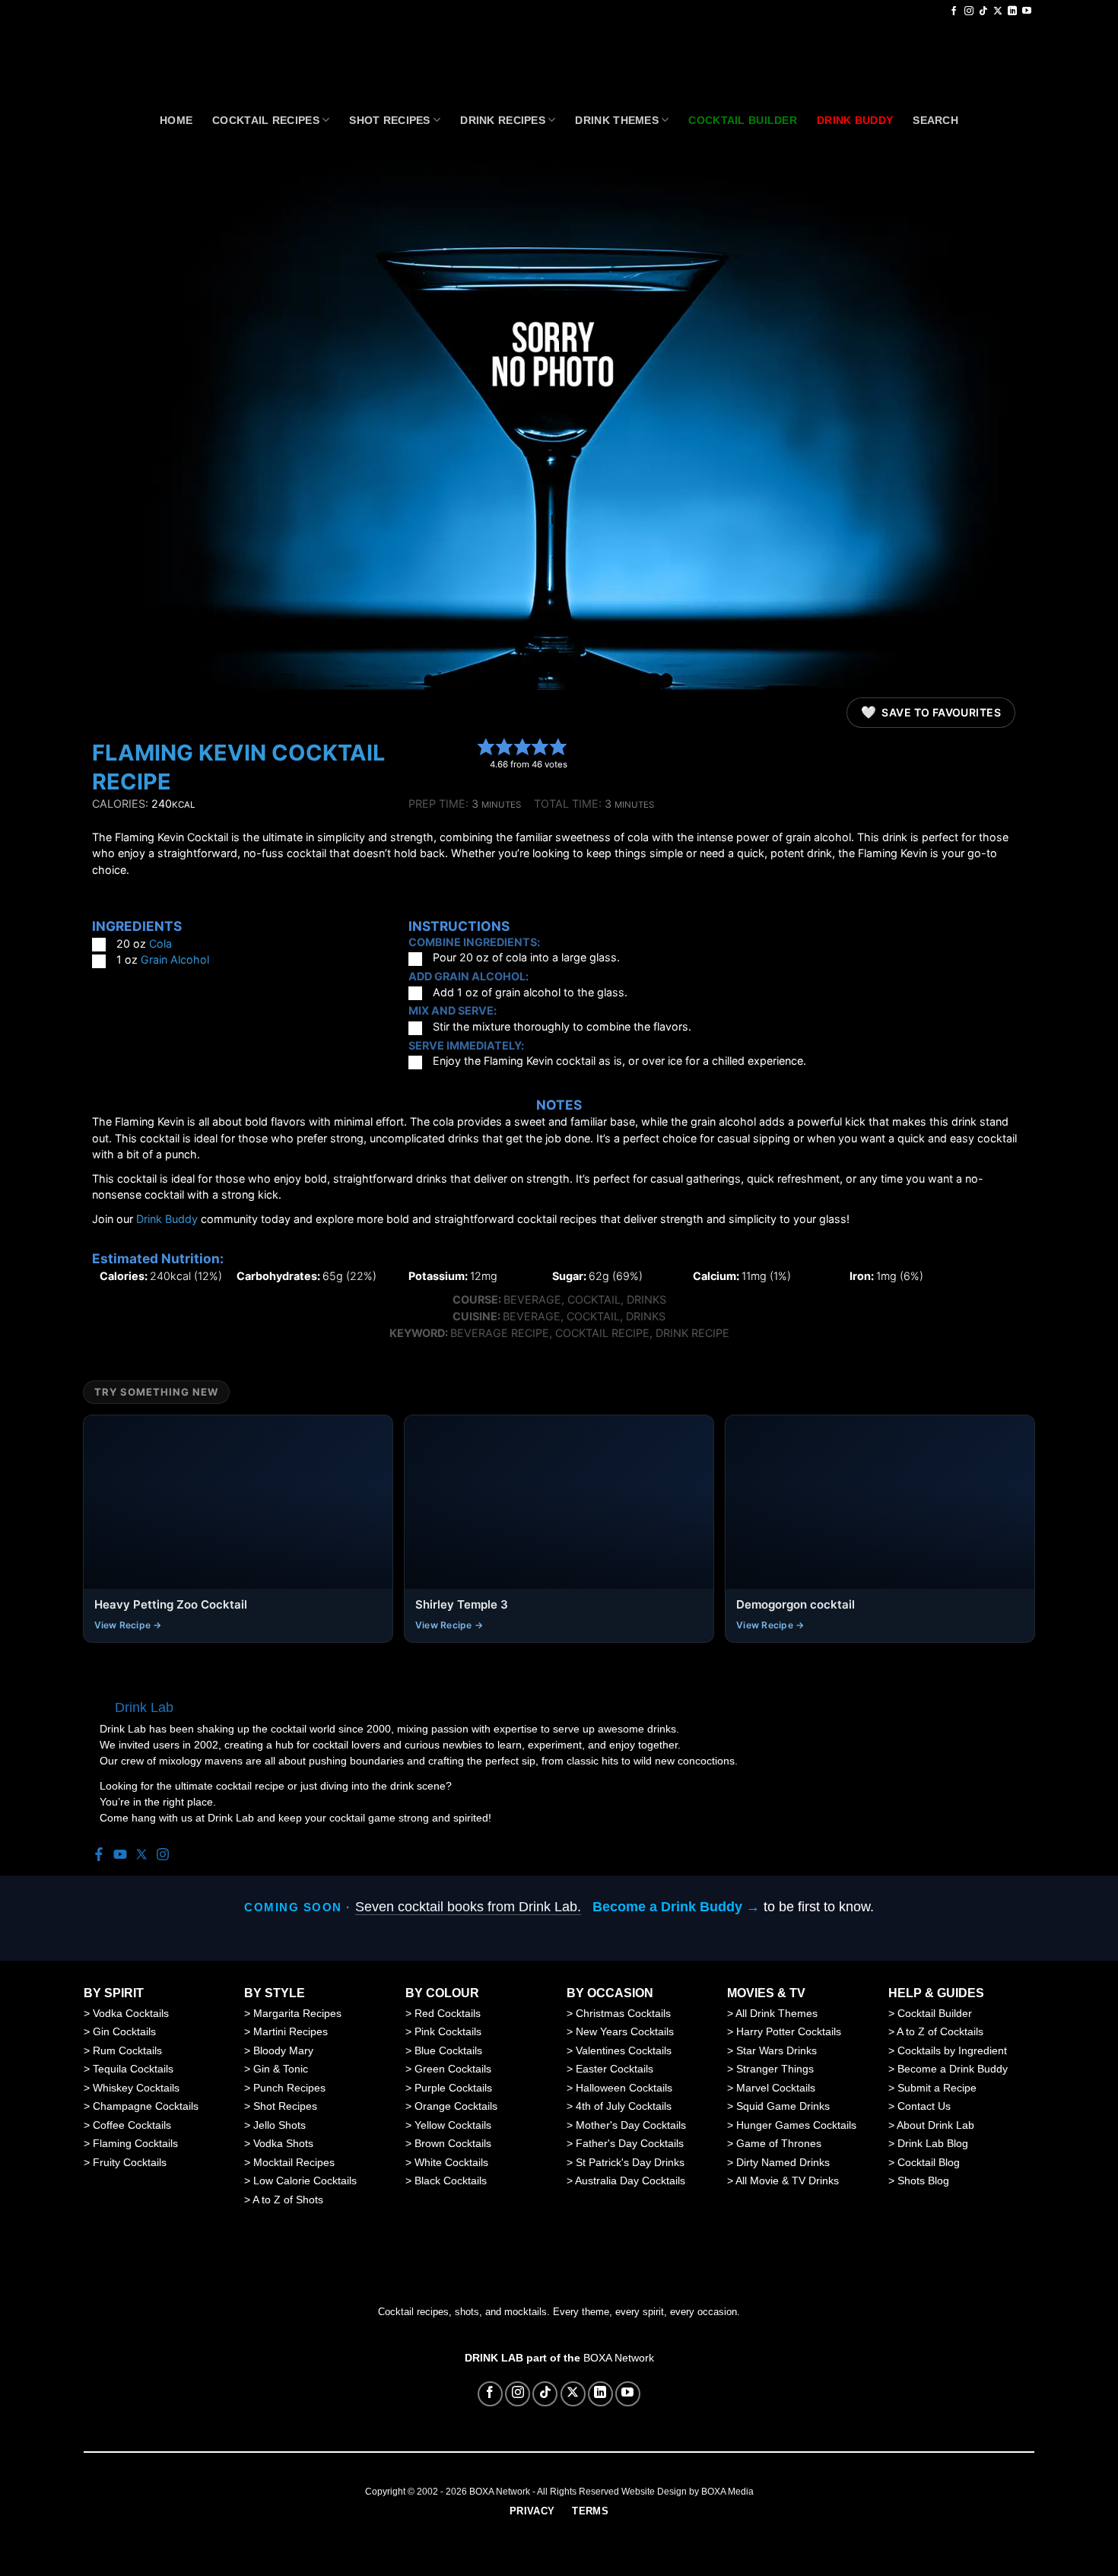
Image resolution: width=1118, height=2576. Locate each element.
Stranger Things (775, 2069)
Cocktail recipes (266, 120)
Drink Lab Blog (933, 2143)
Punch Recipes (289, 2088)
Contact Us (924, 2106)
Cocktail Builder (935, 2013)
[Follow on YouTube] (1027, 11)
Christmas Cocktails (623, 2013)
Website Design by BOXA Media (688, 2492)
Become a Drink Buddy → (676, 1907)
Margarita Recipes (297, 2013)
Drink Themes (616, 120)
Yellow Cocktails (453, 2125)
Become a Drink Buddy (953, 2069)
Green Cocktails (453, 2069)
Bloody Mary (283, 2050)
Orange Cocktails (456, 2106)
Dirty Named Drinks (783, 2162)
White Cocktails (451, 2162)
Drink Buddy (167, 1219)
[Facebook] (99, 1855)
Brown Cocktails (453, 2143)
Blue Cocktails (448, 2050)
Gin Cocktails (124, 2031)
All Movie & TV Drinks (787, 2181)
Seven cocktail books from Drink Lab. (468, 1907)
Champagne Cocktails (146, 2106)
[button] (486, 746)
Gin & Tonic (281, 2069)
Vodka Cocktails (131, 2013)
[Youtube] (120, 1855)
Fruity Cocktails (130, 2162)
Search (935, 120)
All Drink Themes (777, 2013)
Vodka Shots (283, 2143)
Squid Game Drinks (783, 2106)
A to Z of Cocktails (940, 2031)
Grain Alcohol (175, 959)
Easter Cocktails (615, 2069)
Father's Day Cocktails (630, 2143)
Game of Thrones (779, 2143)
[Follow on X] (998, 11)
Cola (160, 943)
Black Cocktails (451, 2181)
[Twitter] (141, 1855)
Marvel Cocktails (776, 2088)
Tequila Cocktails (133, 2069)
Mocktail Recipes (294, 2162)
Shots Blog (923, 2181)
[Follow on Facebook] (954, 11)
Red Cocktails (448, 2013)
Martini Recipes (291, 2031)
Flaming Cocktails (135, 2143)
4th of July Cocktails (624, 2106)
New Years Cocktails (625, 2031)
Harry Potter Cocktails (789, 2031)
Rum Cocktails (127, 2050)
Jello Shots (279, 2125)
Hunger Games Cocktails (796, 2125)
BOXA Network (619, 2358)
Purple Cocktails (453, 2088)
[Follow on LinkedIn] (1012, 11)
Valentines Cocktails (624, 2050)
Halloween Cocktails (624, 2088)
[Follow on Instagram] (969, 11)
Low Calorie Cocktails (305, 2181)
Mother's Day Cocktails (631, 2125)
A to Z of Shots (288, 2200)
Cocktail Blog (929, 2162)
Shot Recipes (389, 120)
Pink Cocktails (448, 2031)
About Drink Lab (935, 2125)
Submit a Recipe (937, 2088)
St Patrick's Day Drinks (630, 2162)
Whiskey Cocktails (136, 2088)
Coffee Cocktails (132, 2125)
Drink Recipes (503, 120)
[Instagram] (163, 1855)
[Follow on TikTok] (983, 11)
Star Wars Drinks (777, 2050)
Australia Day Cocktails (630, 2181)
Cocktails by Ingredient (952, 2050)
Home (176, 120)
